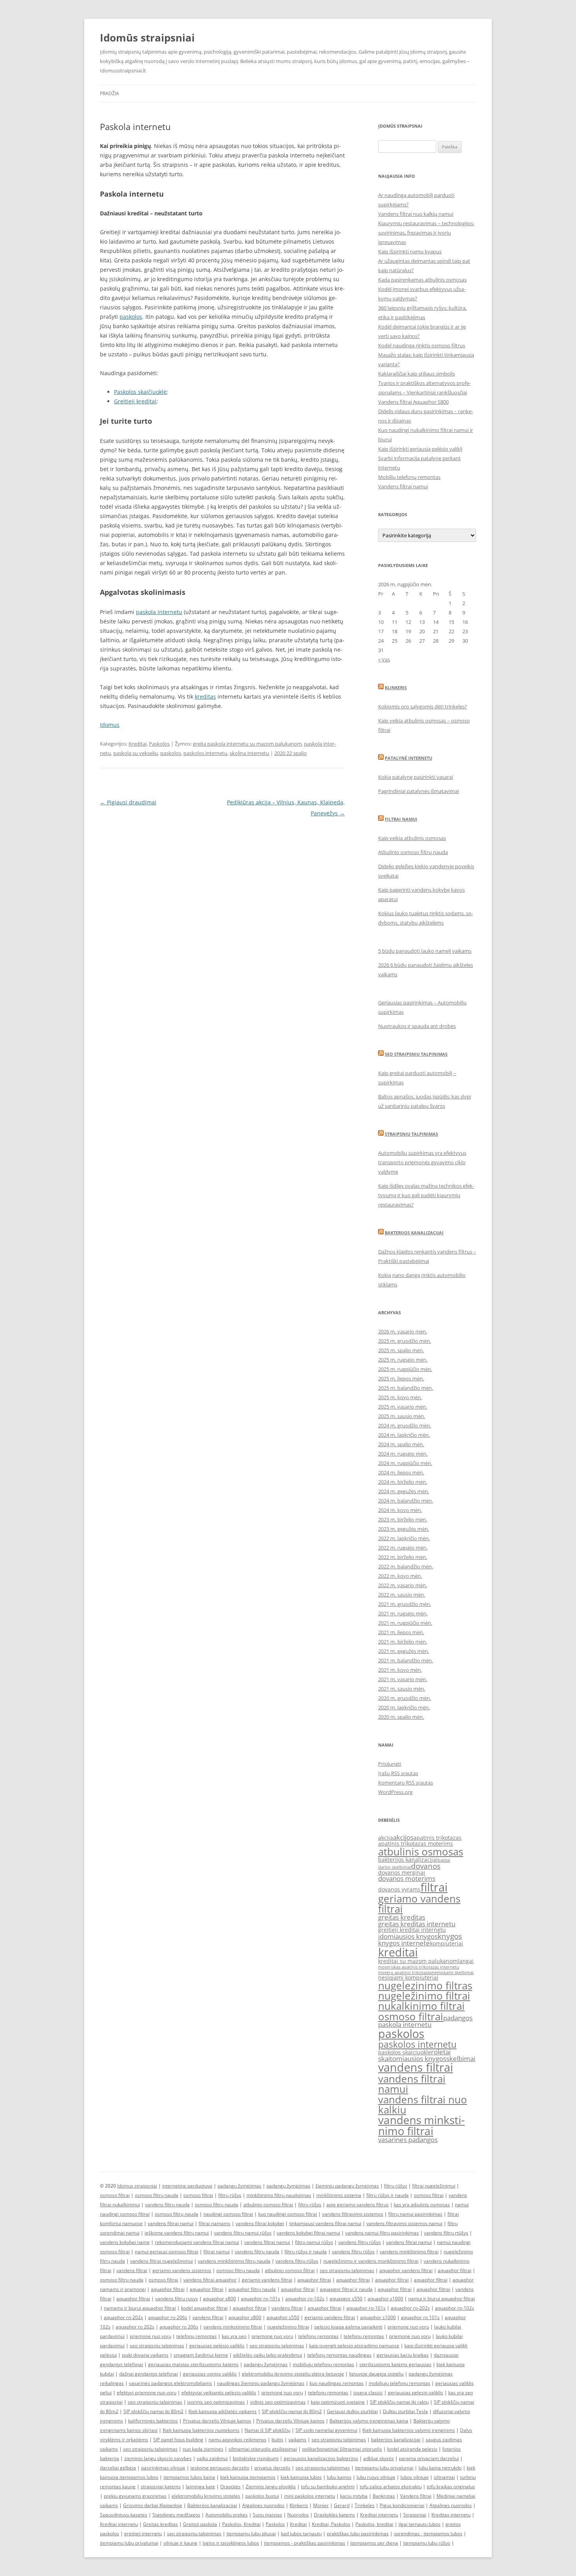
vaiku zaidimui (212, 2458)
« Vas (384, 659)
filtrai (434, 1887)
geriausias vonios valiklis (210, 2374)
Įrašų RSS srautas (398, 1773)
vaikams (297, 2440)
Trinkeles (365, 2505)
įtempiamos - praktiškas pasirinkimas (305, 2543)
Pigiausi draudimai (128, 802)
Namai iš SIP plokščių (267, 2430)
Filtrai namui (401, 819)
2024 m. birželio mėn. (403, 1482)
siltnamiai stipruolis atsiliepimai (263, 2449)
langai (466, 1961)
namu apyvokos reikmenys (237, 2440)
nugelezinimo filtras (425, 1985)
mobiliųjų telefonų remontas (323, 2364)
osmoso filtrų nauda (157, 2195)
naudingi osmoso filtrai (228, 2214)
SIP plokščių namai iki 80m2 (153, 2411)
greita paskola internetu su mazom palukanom (247, 744)
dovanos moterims (407, 1878)
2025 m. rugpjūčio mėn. (405, 1369)
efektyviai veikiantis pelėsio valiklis (219, 2393)
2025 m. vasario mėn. (403, 1407)
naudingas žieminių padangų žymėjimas (261, 2383)
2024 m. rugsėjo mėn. (403, 1454)
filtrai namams (215, 2223)
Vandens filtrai (416, 2496)
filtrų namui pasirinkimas (415, 2214)
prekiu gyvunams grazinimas (135, 2496)
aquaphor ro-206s (168, 2317)
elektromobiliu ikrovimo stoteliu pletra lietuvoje (293, 2374)
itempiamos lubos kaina (189, 2477)
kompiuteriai (446, 1943)
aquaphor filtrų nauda (252, 2289)
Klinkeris (396, 687)
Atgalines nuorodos (263, 2505)
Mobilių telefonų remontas (409, 477)
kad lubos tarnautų (301, 2534)
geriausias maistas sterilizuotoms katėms (193, 2364)
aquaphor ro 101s (420, 2317)
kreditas (205, 696)
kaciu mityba (354, 2496)
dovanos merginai (402, 1872)
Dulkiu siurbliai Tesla (405, 2411)
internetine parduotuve (187, 2186)
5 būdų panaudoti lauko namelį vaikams (425, 951)
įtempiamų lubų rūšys (427, 2543)
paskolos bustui (262, 2496)
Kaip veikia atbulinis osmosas (412, 838)
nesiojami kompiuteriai (408, 1977)
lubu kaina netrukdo (440, 2468)
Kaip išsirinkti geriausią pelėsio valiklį (420, 449)
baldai (444, 1860)
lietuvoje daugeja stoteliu (376, 2374)
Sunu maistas (267, 2515)
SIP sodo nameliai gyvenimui (326, 2430)
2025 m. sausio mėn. (402, 1416)
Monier (321, 2505)
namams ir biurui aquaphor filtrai (140, 2308)
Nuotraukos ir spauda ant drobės (417, 1026)
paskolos (131, 317)
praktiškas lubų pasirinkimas (358, 2534)
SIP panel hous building (178, 2440)
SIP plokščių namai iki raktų (399, 2402)
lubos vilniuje (415, 2477)
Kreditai (138, 744)
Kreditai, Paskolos (331, 2524)
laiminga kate (200, 2487)
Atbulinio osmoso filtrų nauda (413, 852)
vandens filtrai (416, 2067)
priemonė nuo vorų (150, 2336)
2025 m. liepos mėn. (401, 1378)
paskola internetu (159, 612)
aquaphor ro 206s (179, 2327)
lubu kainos (339, 2477)
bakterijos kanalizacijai (408, 1860)
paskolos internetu (205, 753)
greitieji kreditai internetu (412, 1930)
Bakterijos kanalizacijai (414, 1233)
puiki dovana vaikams (145, 2355)
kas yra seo (234, 2336)
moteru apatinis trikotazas (405, 1973)
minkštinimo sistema (339, 2195)
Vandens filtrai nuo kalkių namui (416, 214)
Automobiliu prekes (226, 2515)
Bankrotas (384, 2496)
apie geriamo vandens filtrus (358, 2205)
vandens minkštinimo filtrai (409, 2252)
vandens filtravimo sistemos (353, 2214)
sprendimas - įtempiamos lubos (428, 2534)
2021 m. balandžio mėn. (406, 1660)
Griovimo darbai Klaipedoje (153, 2505)
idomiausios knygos (408, 1936)
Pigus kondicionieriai (402, 2505)
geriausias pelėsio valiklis (217, 2346)
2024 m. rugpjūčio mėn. (405, 1463)
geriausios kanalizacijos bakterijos (321, 2458)
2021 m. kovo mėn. (400, 1670)
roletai (441, 2052)
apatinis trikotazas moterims (416, 1843)
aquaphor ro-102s (305, 2299)
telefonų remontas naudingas (339, 2355)
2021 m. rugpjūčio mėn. (405, 1623)
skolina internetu (249, 753)
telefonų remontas (197, 2336)
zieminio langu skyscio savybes (158, 2458)
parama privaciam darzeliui (429, 2458)
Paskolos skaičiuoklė (140, 392)
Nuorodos (298, 2515)
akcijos (403, 1837)
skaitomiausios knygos (412, 2058)
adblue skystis (379, 2458)
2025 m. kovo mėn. (400, 1397)
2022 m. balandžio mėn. (406, 1566)
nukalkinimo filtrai (421, 2006)
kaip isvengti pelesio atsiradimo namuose (354, 2346)
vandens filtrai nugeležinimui (161, 2261)
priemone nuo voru (408, 2327)
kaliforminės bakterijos (153, 2421)
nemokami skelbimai (453, 1973)
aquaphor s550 (283, 2317)
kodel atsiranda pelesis (412, 2449)
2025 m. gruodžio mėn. (405, 1341)
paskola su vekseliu (136, 753)
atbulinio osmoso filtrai (268, 2205)
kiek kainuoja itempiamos (248, 2477)
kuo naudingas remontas (337, 2383)
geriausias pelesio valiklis (416, 2393)
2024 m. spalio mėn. (401, 1444)
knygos (450, 1936)
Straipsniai (415, 2515)
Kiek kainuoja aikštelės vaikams (223, 2411)
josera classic (368, 2393)
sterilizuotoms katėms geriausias (395, 2364)
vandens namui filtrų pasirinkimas (382, 2233)
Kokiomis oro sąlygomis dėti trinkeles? (423, 706)
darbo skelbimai (395, 1867)
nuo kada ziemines (203, 2449)
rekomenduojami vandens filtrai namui (197, 2242)
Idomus (110, 725)
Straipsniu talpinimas (411, 1134)
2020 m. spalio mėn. (401, 1717)
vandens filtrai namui (412, 2084)
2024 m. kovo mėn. (400, 1510)
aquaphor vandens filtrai (406, 2270)
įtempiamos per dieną (374, 2543)
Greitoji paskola (200, 2524)
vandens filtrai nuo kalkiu (423, 2105)
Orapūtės (230, 2487)
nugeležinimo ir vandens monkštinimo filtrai (371, 2261)
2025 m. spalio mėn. (401, 1350)
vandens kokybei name (125, 2242)
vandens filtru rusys (177, 2299)
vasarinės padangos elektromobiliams (170, 2383)
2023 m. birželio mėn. (403, 1519)
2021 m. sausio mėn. (402, 1689)
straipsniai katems (161, 2487)
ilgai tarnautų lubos (419, 2524)
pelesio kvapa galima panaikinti (348, 2327)
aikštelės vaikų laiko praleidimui (268, 2355)
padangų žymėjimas (239, 2186)
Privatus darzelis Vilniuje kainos (217, 2421)
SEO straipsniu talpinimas (416, 1054)
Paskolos (159, 744)
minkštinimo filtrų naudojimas (279, 2195)
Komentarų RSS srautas (406, 1783)
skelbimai (461, 2058)
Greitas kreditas (160, 2524)
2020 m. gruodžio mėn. (405, 1698)
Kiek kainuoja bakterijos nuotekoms (201, 2430)
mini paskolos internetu (310, 2496)
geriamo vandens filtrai (419, 1904)
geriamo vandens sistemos (182, 2270)
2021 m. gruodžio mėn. (405, 1604)
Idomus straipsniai (137, 2186)
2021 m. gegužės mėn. (404, 1651)
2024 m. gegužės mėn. (404, 1491)
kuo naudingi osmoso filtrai (288, 2214)
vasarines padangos (408, 2140)
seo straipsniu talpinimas (347, 2270)
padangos (458, 2018)
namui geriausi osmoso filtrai (167, 2252)
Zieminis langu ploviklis (271, 2487)
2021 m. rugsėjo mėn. (403, 1613)
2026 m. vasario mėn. (403, 1331)
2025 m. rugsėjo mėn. (403, 1360)
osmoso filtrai (411, 2016)
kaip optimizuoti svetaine (338, 2402)
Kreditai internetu (379, 2515)
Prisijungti (390, 1764)
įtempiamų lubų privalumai (129, 2543)
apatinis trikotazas (437, 1838)
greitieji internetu (143, 2534)
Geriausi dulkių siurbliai (352, 2411)
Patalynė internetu (408, 758)
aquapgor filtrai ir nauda (346, 2289)
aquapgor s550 (346, 2299)
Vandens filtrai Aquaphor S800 (413, 402)
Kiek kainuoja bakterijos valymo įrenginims (409, 2430)
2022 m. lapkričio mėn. (404, 1538)
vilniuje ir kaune (180, 2543)
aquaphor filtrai (455, 2270)
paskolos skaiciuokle (405, 2052)
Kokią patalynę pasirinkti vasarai (416, 777)
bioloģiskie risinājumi (256, 2458)
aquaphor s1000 (385, 2299)
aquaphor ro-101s (261, 2299)
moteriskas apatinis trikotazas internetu (419, 1967)
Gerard (342, 2505)
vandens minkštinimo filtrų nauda (234, 2261)
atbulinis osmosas (421, 1852)
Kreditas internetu (451, 2515)
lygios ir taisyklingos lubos (231, 2543)
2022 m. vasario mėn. (403, 1585)
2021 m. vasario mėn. (403, 1679)
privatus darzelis (272, 2468)
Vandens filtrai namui (403, 486)
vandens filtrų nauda (167, 2205)
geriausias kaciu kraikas (403, 2355)
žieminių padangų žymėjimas (347, 2186)
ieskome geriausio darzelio (220, 2468)
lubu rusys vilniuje (376, 2477)
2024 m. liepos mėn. (401, 1472)
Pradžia (110, 93)
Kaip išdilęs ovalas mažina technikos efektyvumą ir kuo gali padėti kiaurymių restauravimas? (426, 1195)
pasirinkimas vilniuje (163, 2468)
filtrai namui (216, 2252)
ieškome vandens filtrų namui (177, 2233)
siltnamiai (444, 2477)
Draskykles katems (334, 2515)
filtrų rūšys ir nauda (388, 2195)
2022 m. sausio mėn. (402, 1595)
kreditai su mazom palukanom (418, 1961)
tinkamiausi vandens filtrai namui (325, 2223)
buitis (277, 2440)
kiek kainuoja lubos (301, 2477)
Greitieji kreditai (135, 401)
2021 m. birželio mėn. (403, 1642)
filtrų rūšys (396, 2186)
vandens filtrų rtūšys (446, 2233)
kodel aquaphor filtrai (204, 2308)
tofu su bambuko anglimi (328, 2487)
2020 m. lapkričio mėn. (404, 1707)
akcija (386, 1838)
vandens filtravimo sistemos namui (404, 2223)
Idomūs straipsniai (147, 38)
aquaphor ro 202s (135, 2327)
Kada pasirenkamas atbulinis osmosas (422, 280)
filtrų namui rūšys (314, 2242)
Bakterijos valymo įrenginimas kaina (369, 2421)
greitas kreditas (402, 1917)
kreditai (398, 1952)
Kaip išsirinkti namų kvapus (410, 251)
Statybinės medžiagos (176, 2515)
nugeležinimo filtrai (424, 1996)
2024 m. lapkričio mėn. (404, 1435)
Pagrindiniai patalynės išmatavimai (418, 791)
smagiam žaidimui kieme (201, 2355)
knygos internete (404, 1943)
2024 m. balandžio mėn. (406, 1501)
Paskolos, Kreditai (241, 2524)
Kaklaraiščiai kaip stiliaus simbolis (417, 374)
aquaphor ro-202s (410, 2308)
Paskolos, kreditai (374, 2524)
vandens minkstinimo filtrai (421, 2125)
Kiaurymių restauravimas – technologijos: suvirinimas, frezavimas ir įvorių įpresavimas (426, 233)
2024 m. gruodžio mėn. (405, 1425)
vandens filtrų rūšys (360, 2242)
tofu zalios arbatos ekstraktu (391, 2487)
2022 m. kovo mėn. (400, 1576)
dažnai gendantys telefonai (149, 2374)
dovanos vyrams (399, 1889)
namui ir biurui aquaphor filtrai (442, 2299)
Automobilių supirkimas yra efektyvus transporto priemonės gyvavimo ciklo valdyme (422, 1162)
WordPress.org (395, 1792)
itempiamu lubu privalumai (384, 2468)
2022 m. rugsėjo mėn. (403, 1548)
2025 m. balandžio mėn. (406, 1388)
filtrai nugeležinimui (434, 2186)
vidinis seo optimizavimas (278, 2402)
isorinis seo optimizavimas (216, 2402)
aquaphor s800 (219, 2299)
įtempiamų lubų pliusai (251, 2534)
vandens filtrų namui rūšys (243, 2233)
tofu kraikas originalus (451, 2487)
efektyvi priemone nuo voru (147, 2393)
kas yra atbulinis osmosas (422, 2205)
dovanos (426, 1866)
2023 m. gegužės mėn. (404, 1529)
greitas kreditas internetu (417, 1924)
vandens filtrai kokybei (260, 2223)
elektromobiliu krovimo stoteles (206, 2496)
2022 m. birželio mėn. (403, 1557)
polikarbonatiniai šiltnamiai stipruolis (342, 2449)
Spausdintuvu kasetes (124, 2515)
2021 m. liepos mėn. (401, 1632)
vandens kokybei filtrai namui (308, 2233)
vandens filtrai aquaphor (210, 2280)
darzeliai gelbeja (118, 2468)
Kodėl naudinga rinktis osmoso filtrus (422, 345)
